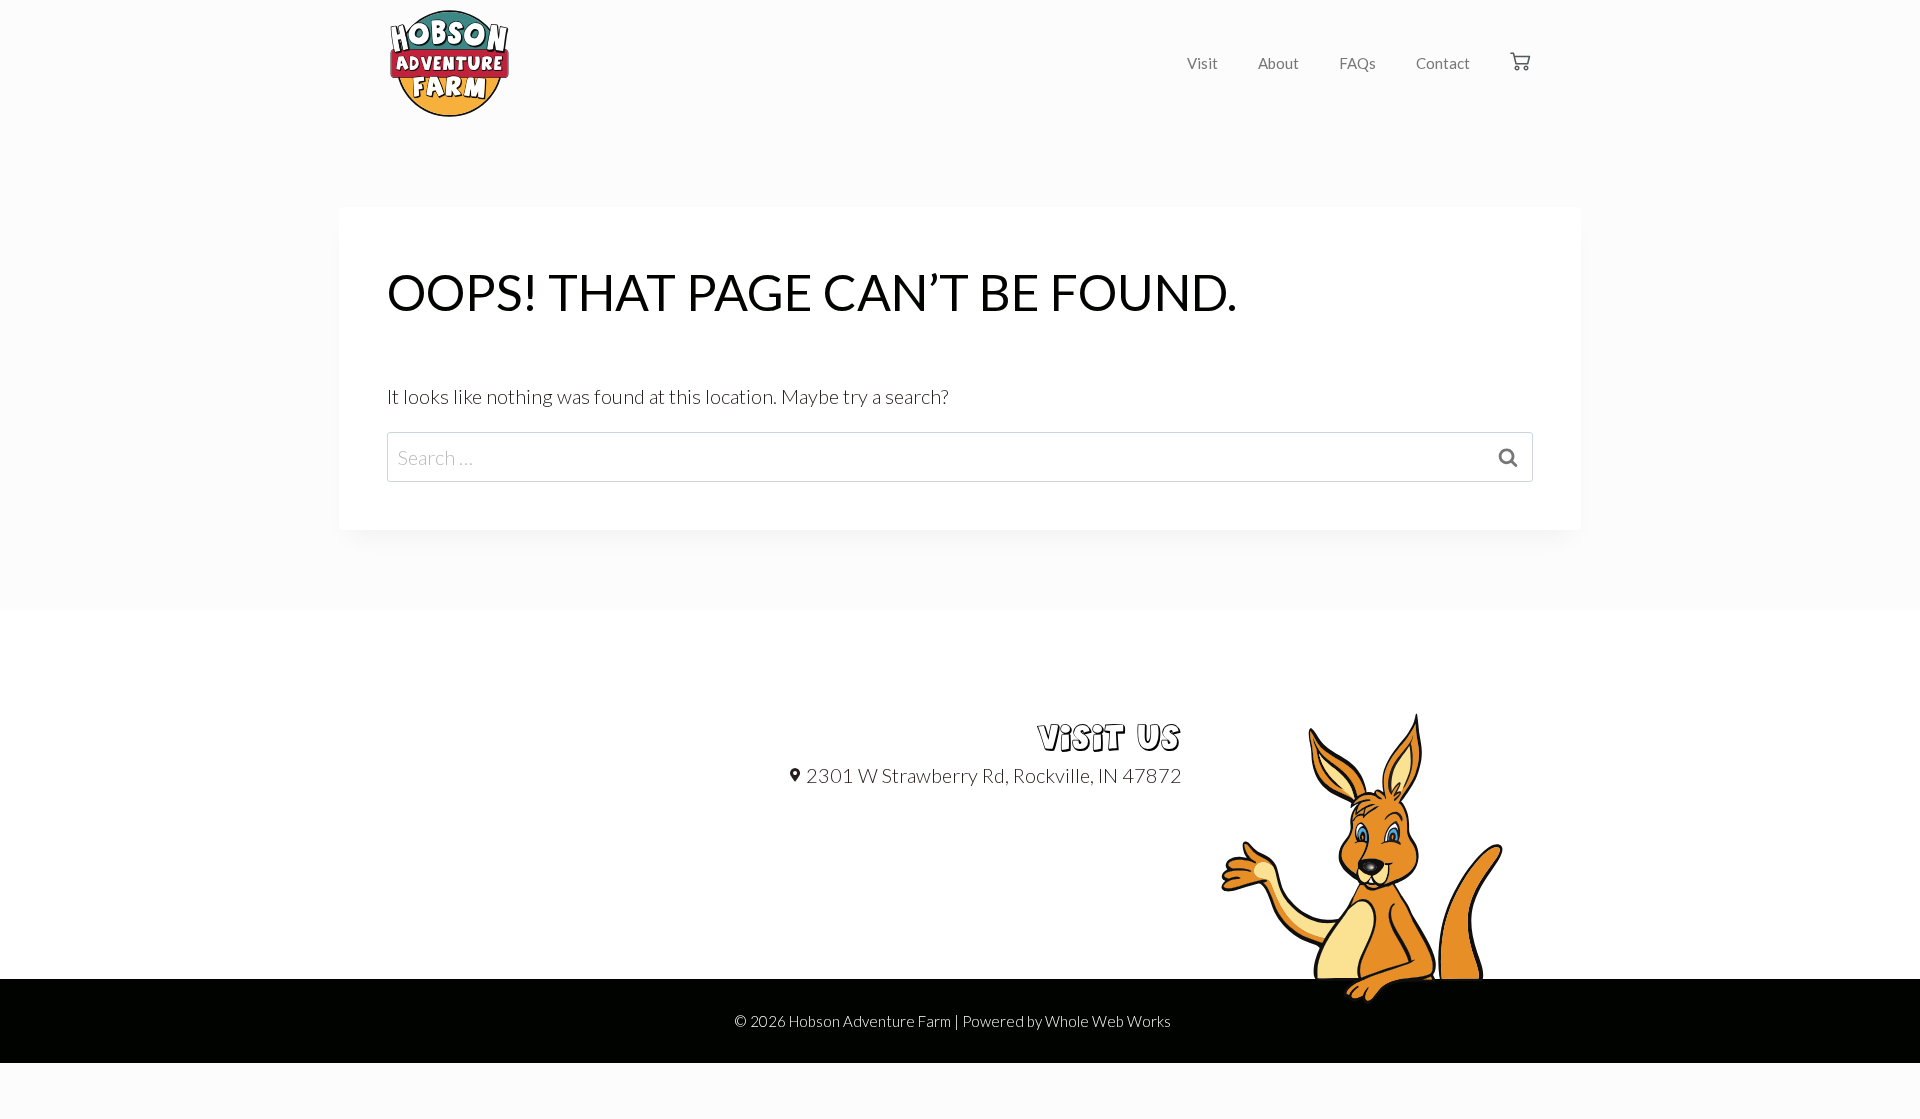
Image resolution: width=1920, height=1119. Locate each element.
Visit (1202, 63)
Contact (1443, 63)
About (1278, 63)
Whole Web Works (1108, 1021)
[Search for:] (960, 457)
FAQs (1357, 63)
